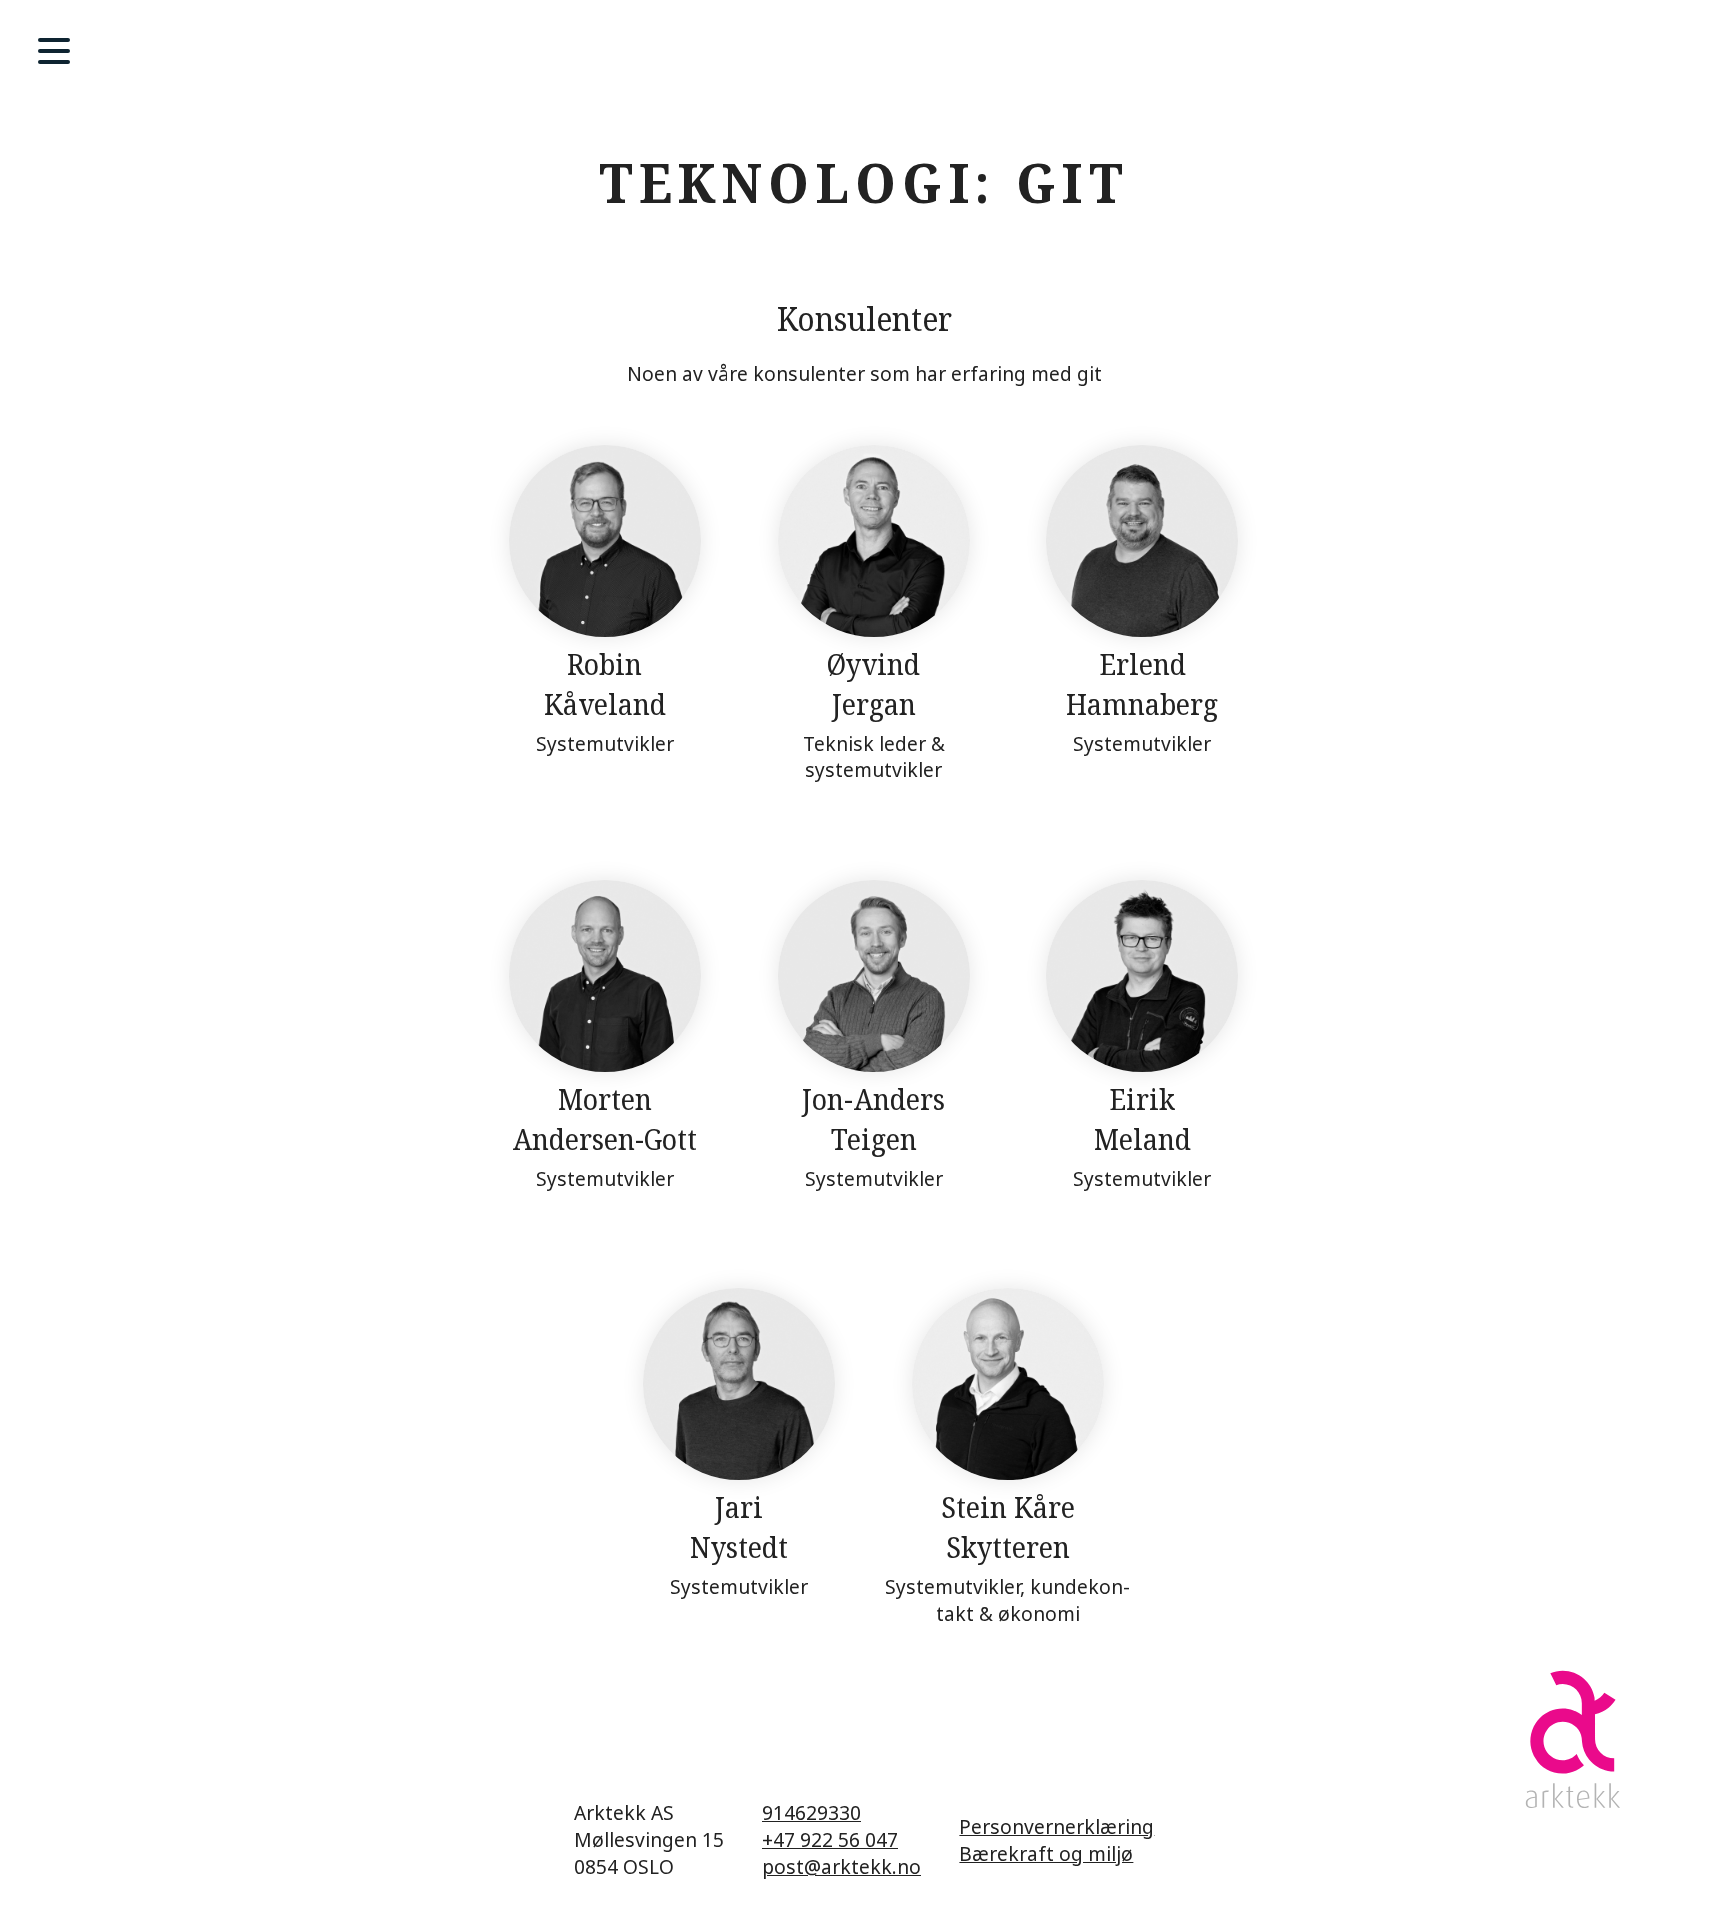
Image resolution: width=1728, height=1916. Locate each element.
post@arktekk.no (841, 1866)
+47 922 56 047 (830, 1839)
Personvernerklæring (1056, 1826)
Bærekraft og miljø (1046, 1853)
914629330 (811, 1812)
